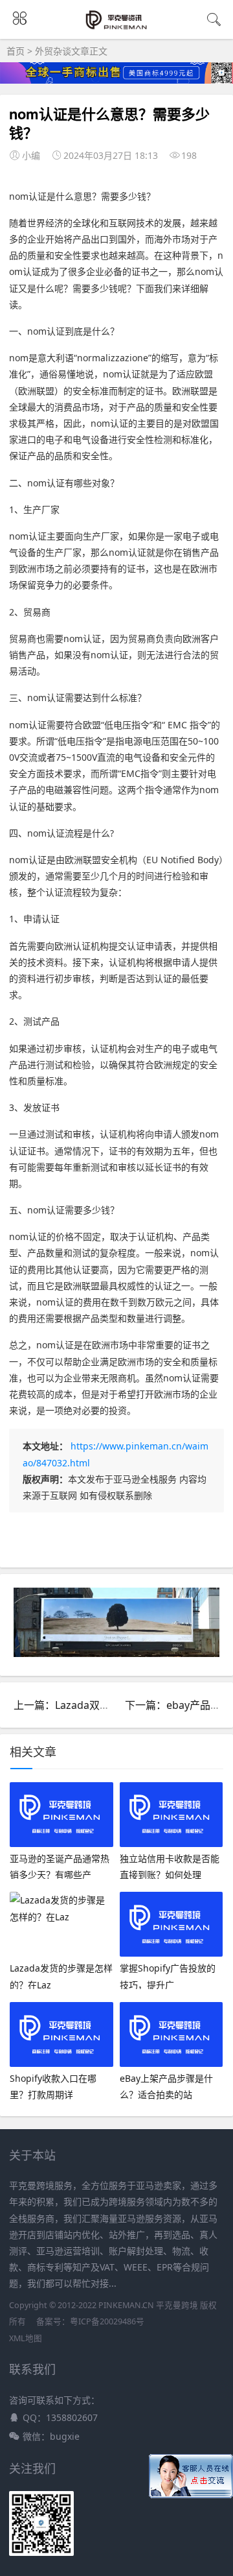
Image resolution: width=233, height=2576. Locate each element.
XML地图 (26, 2338)
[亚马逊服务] (117, 27)
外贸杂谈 (53, 51)
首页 (16, 51)
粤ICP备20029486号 (107, 2321)
